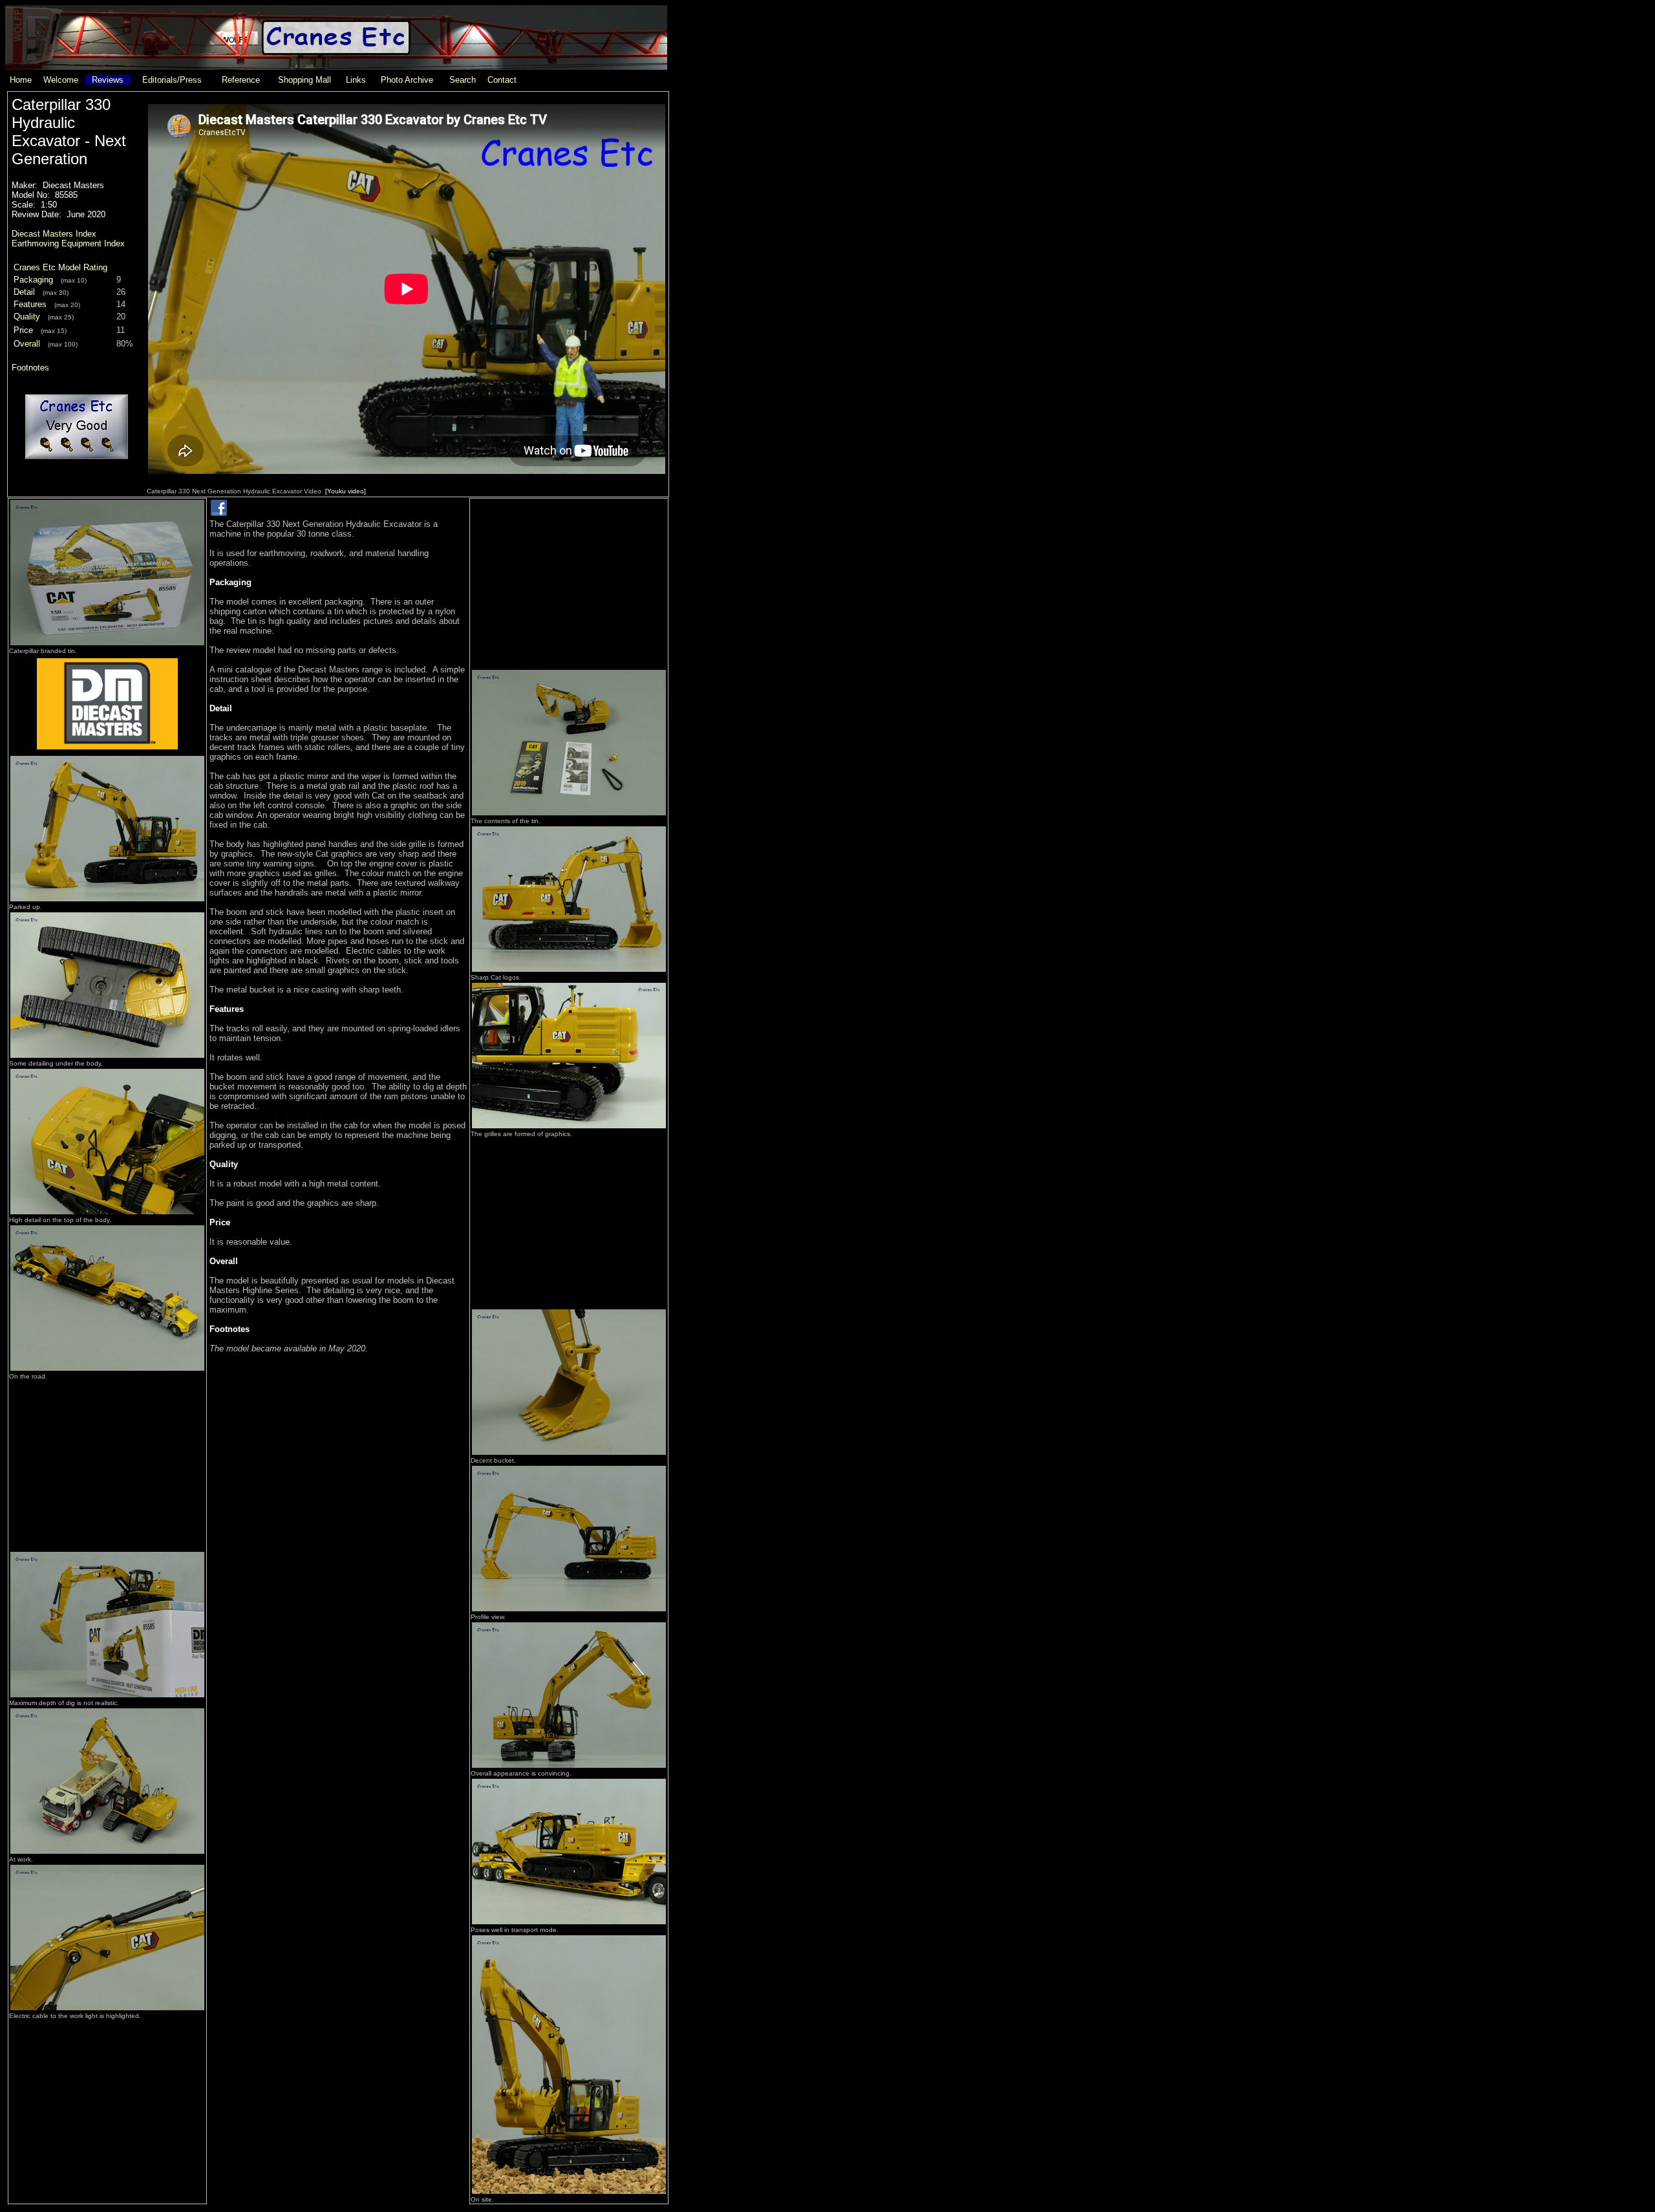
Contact (502, 80)
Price (23, 330)
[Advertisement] (107, 1462)
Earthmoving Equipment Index (68, 243)
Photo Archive (407, 80)
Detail (24, 292)
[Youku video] (346, 491)
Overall (27, 344)
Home (21, 80)
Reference (241, 80)
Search (463, 80)
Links (356, 80)
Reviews (108, 80)
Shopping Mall (304, 80)
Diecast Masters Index (54, 234)
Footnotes (30, 368)
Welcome (61, 80)
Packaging (33, 280)
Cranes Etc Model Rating (60, 267)
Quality (27, 317)
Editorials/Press (172, 80)
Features (30, 304)
